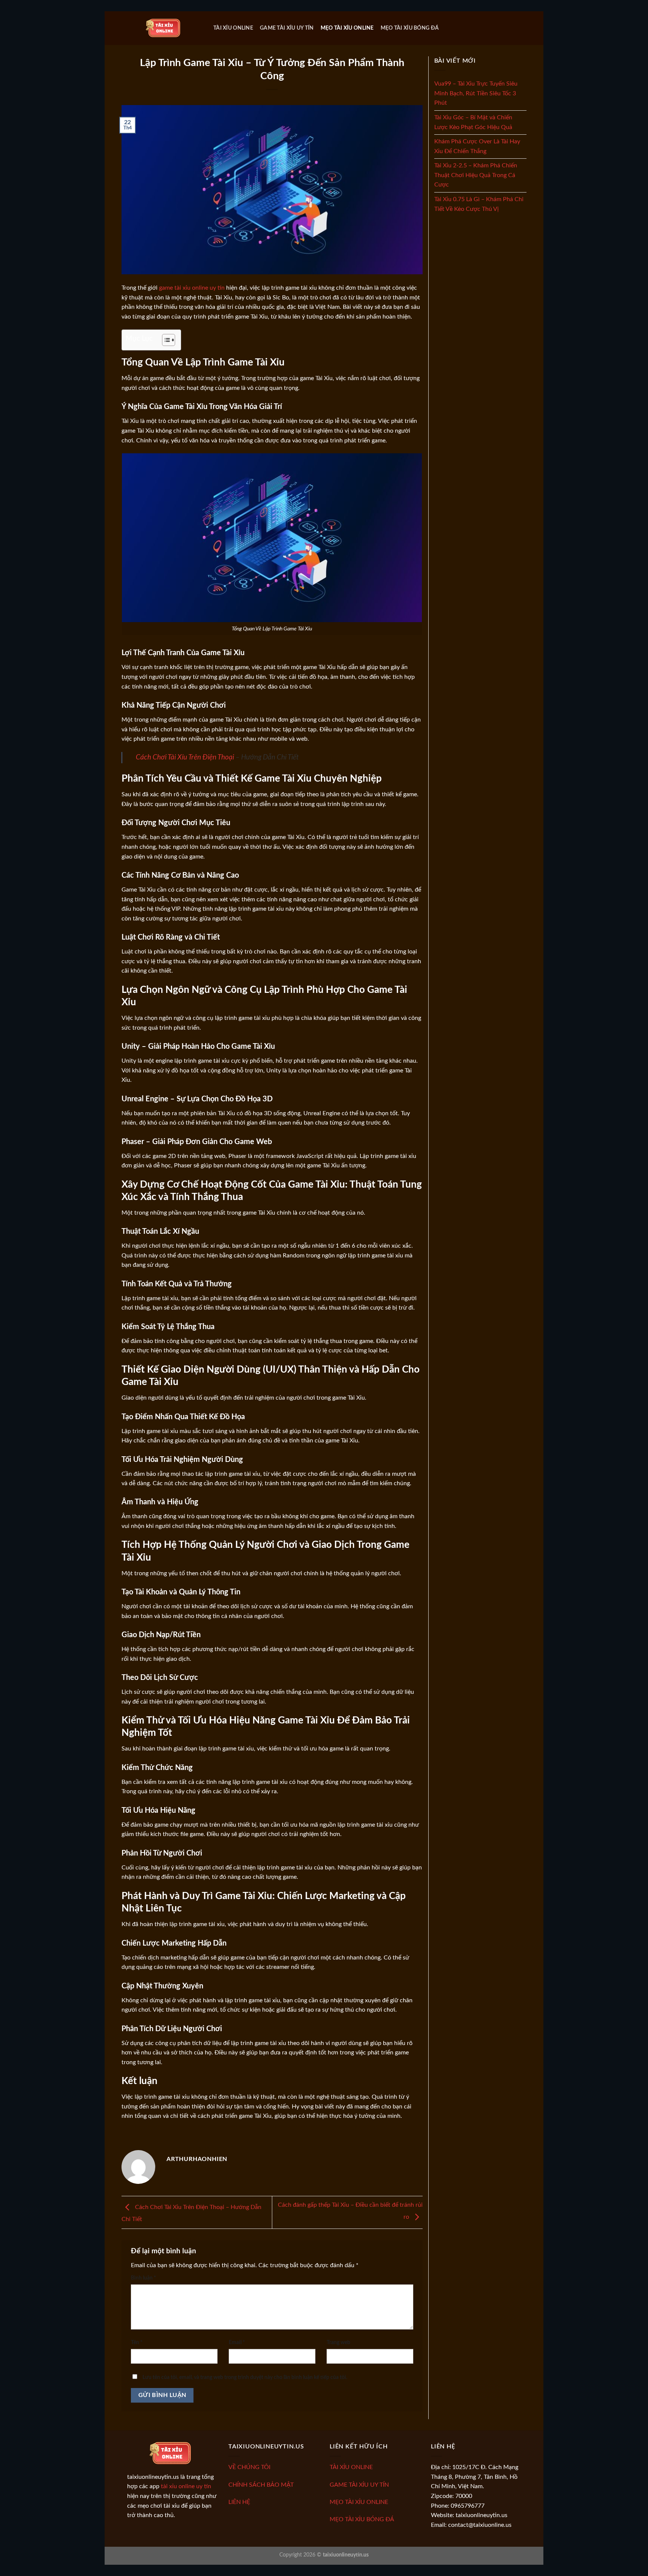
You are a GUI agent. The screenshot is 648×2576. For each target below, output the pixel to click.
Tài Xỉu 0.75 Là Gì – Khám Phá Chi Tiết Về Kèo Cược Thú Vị (479, 204)
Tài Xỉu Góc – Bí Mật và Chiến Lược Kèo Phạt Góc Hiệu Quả (473, 122)
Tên (137, 2342)
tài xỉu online (233, 28)
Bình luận (143, 2278)
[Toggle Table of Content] (165, 340)
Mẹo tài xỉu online (347, 28)
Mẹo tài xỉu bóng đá (410, 28)
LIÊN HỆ (239, 2502)
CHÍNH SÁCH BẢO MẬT (261, 2485)
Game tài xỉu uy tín (287, 28)
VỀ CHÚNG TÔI (249, 2467)
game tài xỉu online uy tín (192, 288)
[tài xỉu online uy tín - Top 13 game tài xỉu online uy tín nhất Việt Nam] (165, 28)
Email (237, 2342)
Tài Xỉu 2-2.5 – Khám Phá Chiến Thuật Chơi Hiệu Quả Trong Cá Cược (476, 175)
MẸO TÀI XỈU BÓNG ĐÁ (362, 2519)
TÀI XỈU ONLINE (351, 2467)
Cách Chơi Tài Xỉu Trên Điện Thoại (185, 757)
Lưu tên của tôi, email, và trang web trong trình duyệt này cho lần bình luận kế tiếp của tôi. (245, 2377)
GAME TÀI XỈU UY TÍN (359, 2485)
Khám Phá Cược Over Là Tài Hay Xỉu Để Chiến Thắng (477, 146)
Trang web (338, 2342)
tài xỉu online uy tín (186, 2486)
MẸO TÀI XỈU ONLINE (359, 2502)
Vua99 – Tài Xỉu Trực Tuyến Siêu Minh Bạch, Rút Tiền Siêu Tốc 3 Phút (476, 93)
